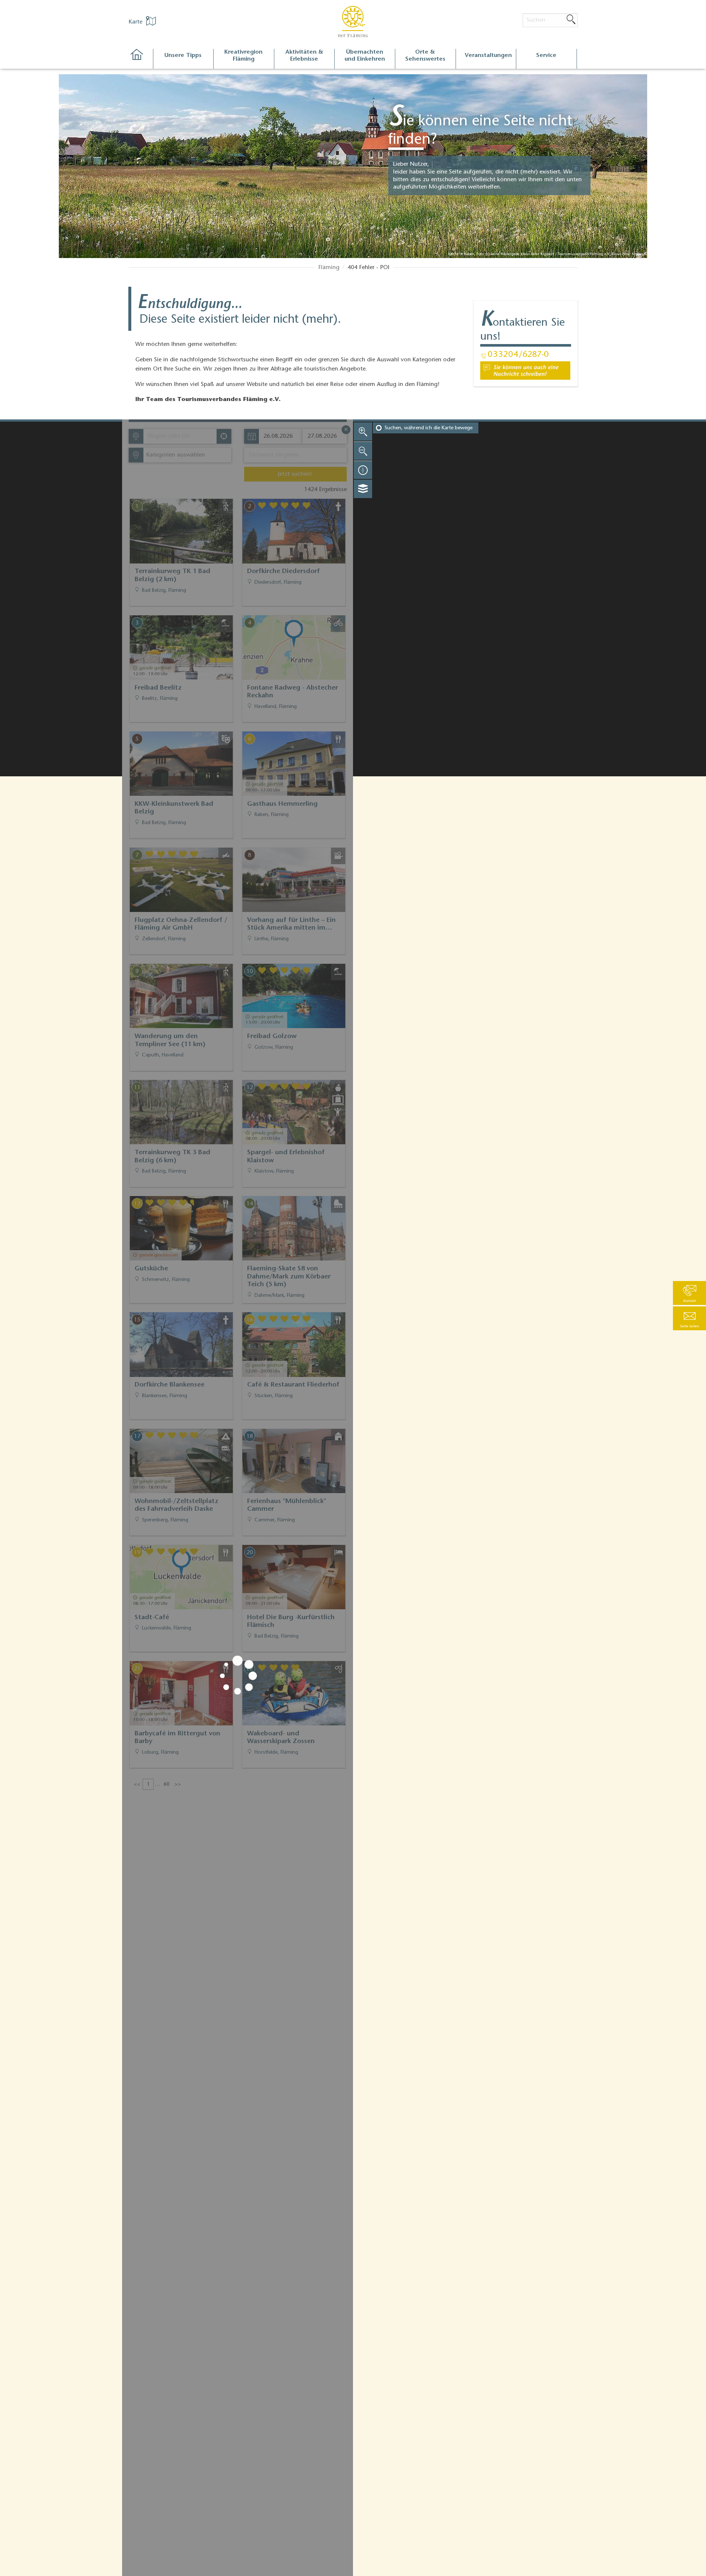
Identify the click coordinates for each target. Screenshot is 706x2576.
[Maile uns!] (525, 371)
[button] (689, 1318)
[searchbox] (182, 436)
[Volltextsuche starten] (571, 20)
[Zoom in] (363, 432)
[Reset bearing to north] (363, 470)
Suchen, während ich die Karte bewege (429, 428)
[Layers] (363, 489)
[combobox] (180, 436)
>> (178, 1785)
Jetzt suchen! (295, 474)
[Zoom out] (363, 451)
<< (137, 1785)
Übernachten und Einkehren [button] (365, 56)
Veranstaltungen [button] (488, 56)
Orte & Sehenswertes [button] (425, 56)
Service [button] (546, 56)
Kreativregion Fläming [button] (243, 56)
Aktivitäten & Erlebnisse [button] (304, 56)
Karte (136, 22)
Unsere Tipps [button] (183, 56)
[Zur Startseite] (141, 59)
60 (167, 1785)
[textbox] (174, 455)
